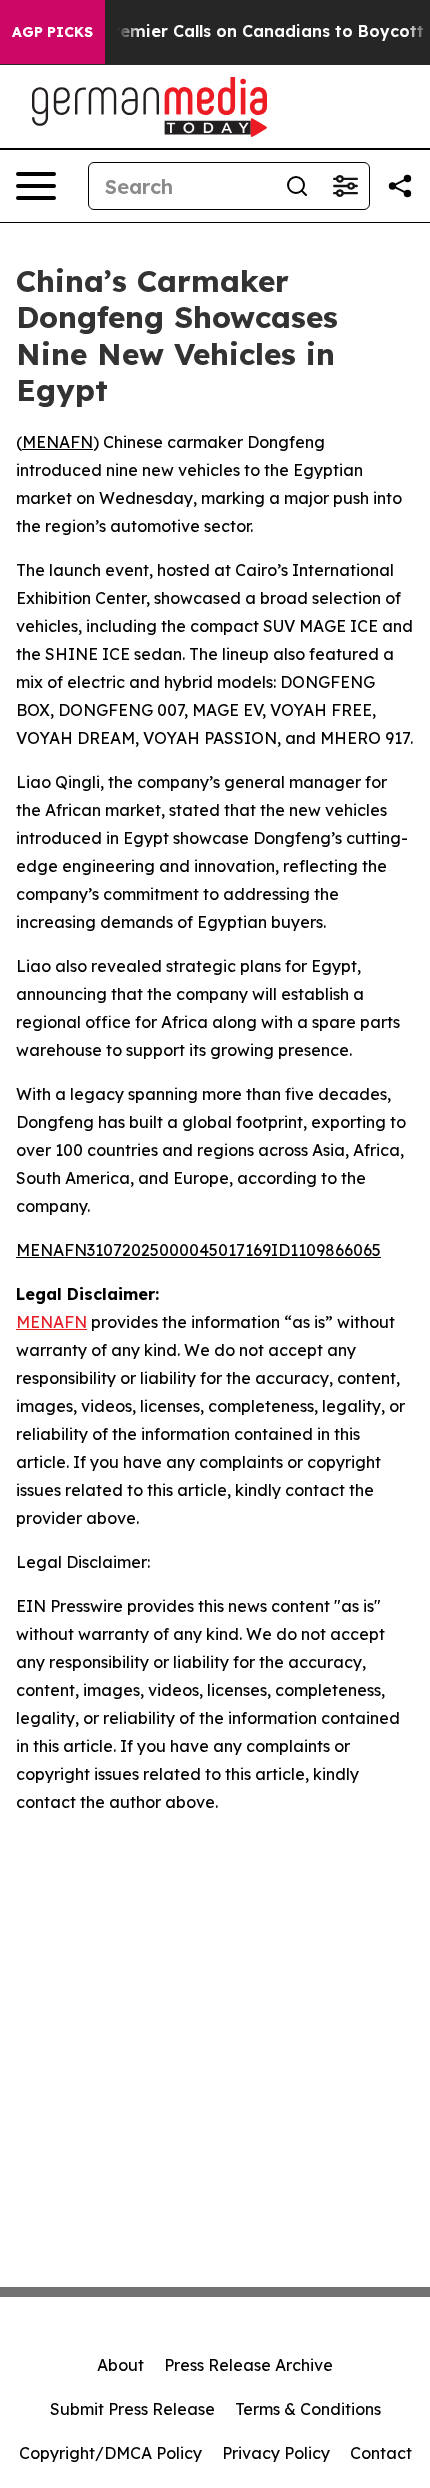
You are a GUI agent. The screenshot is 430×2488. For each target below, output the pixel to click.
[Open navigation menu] (36, 186)
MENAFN (57, 442)
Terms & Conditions (308, 2409)
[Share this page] (400, 186)
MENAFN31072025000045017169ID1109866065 (198, 1250)
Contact (381, 2453)
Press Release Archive (248, 2365)
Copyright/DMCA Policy (110, 2453)
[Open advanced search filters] (345, 186)
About (120, 2365)
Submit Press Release (132, 2409)
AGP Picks (52, 32)
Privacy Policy (276, 2453)
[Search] (297, 186)
